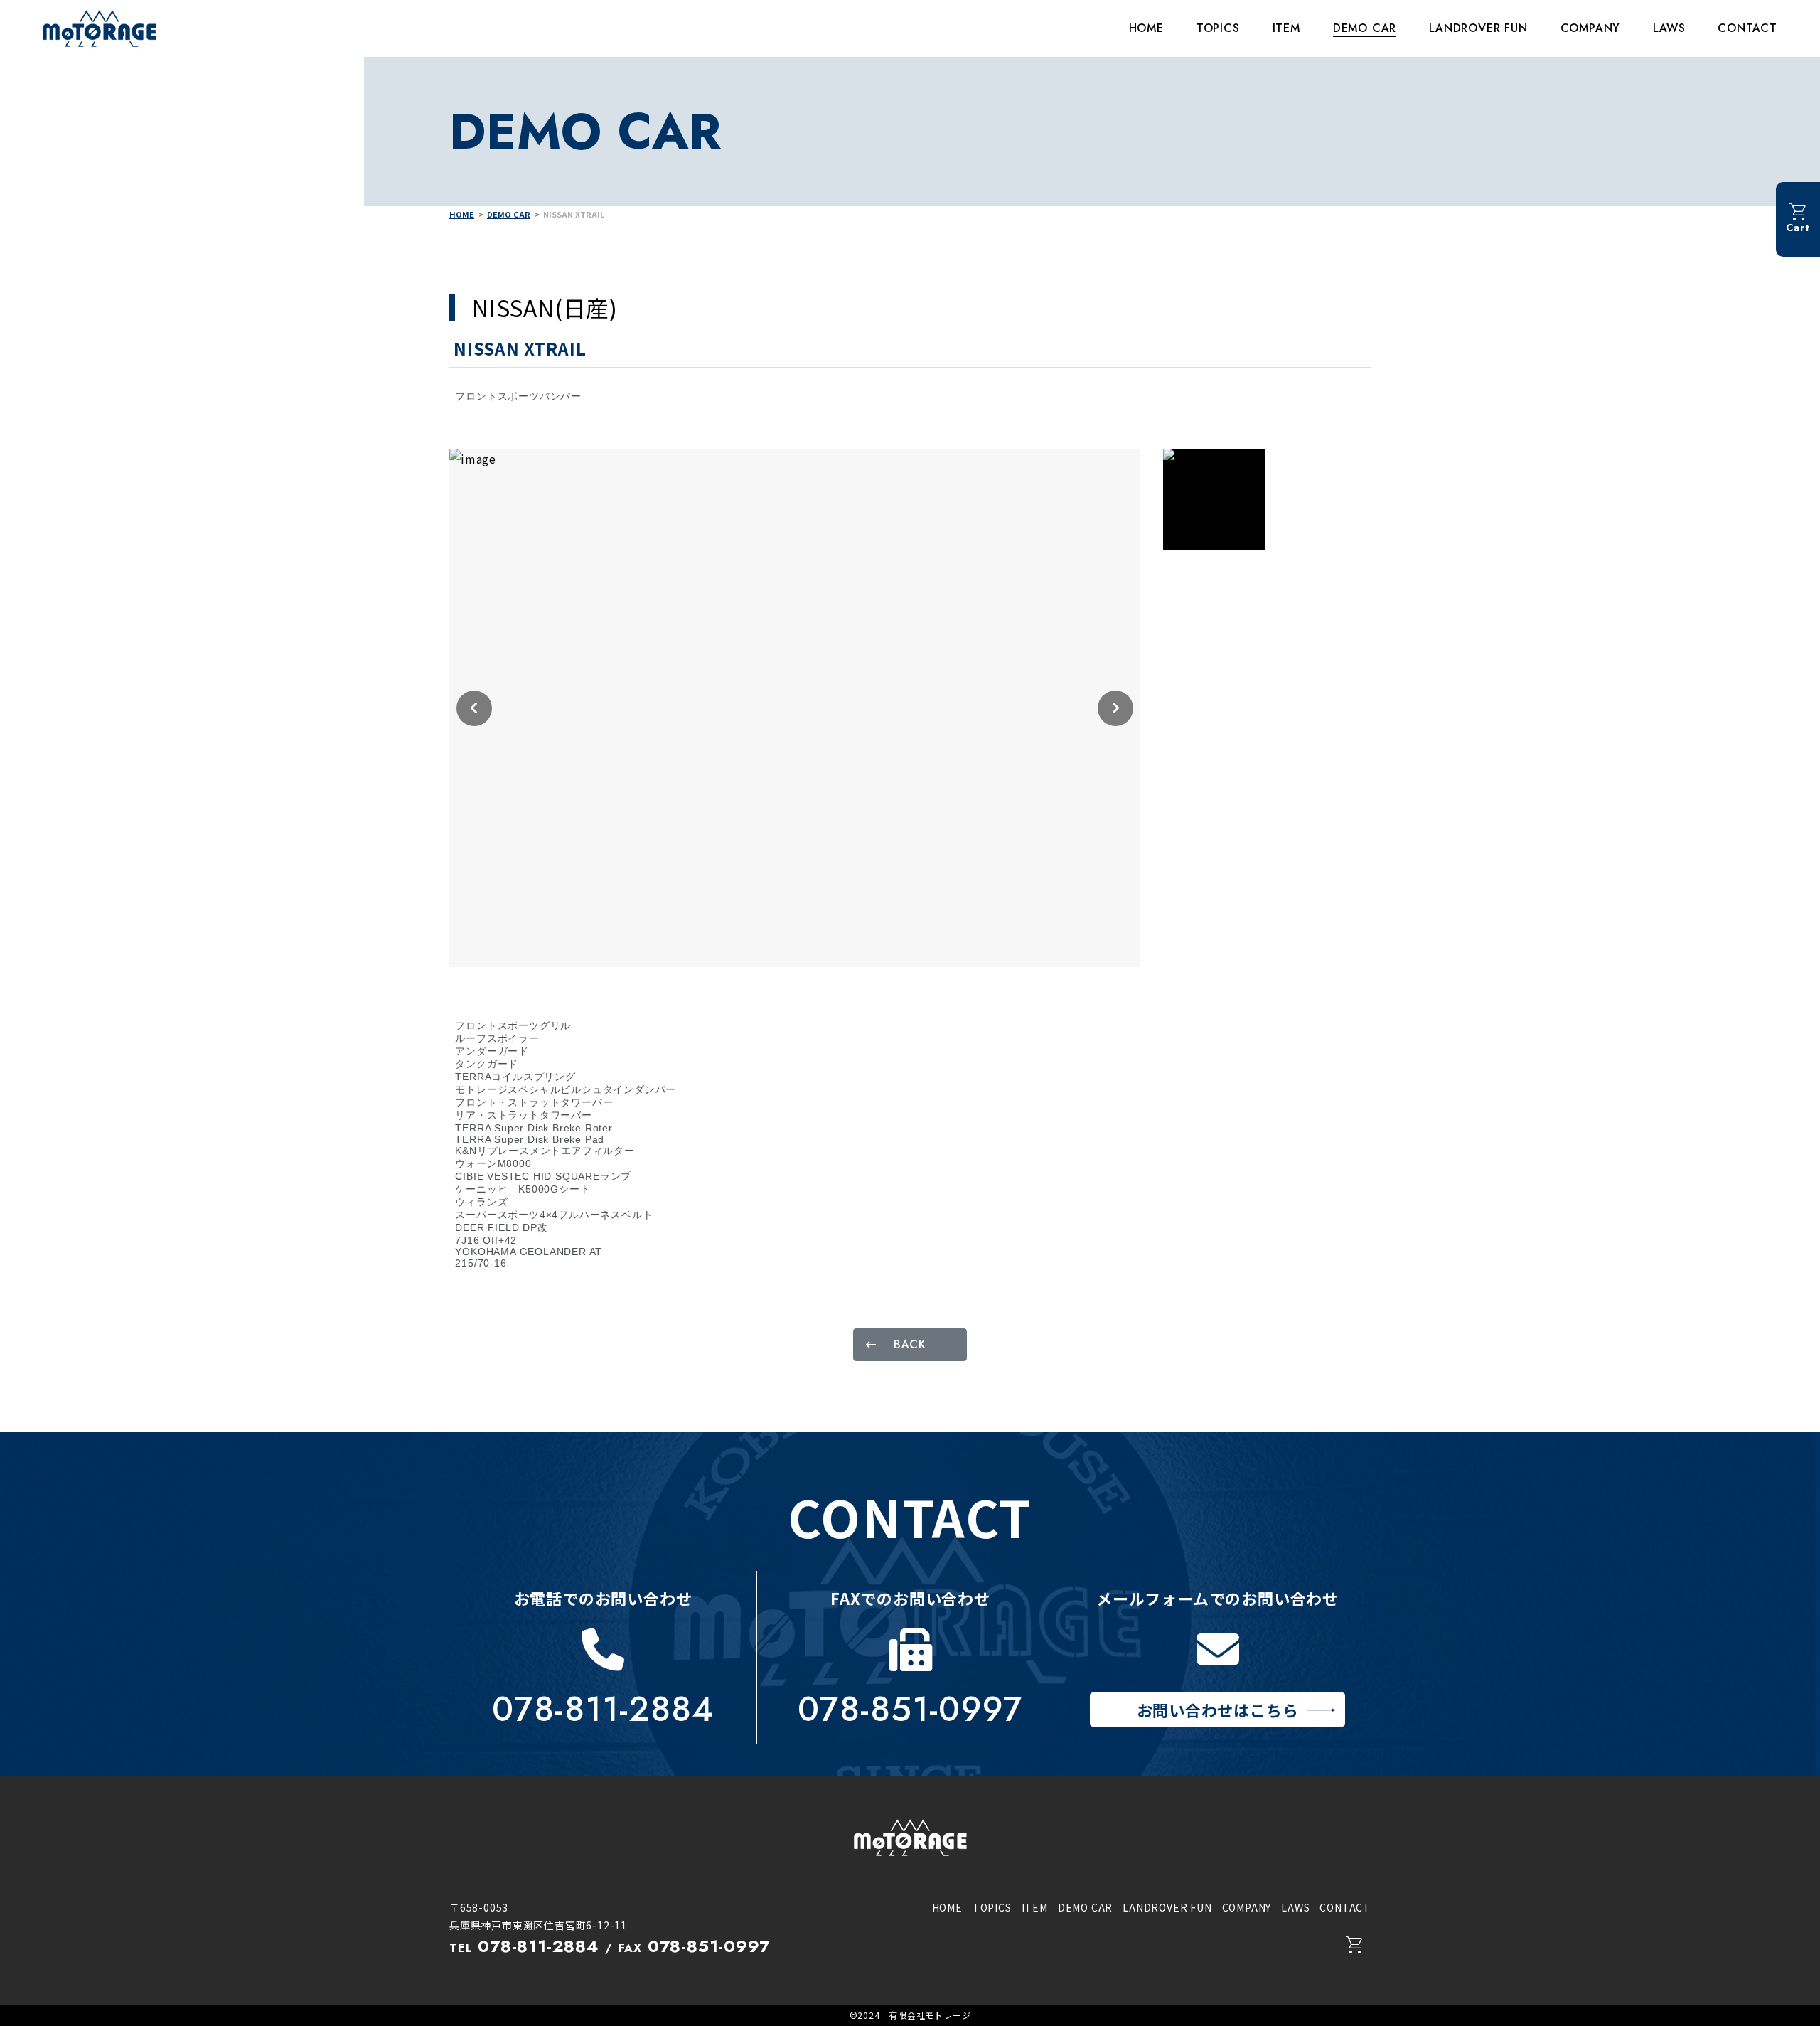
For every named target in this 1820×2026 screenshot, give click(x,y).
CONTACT (1747, 28)
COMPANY (1591, 28)
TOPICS (1218, 28)
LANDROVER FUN (1478, 28)
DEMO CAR (1365, 28)
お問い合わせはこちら (1218, 1710)
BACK (910, 1344)
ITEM (1286, 28)
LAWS (1669, 28)
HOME (1146, 28)
